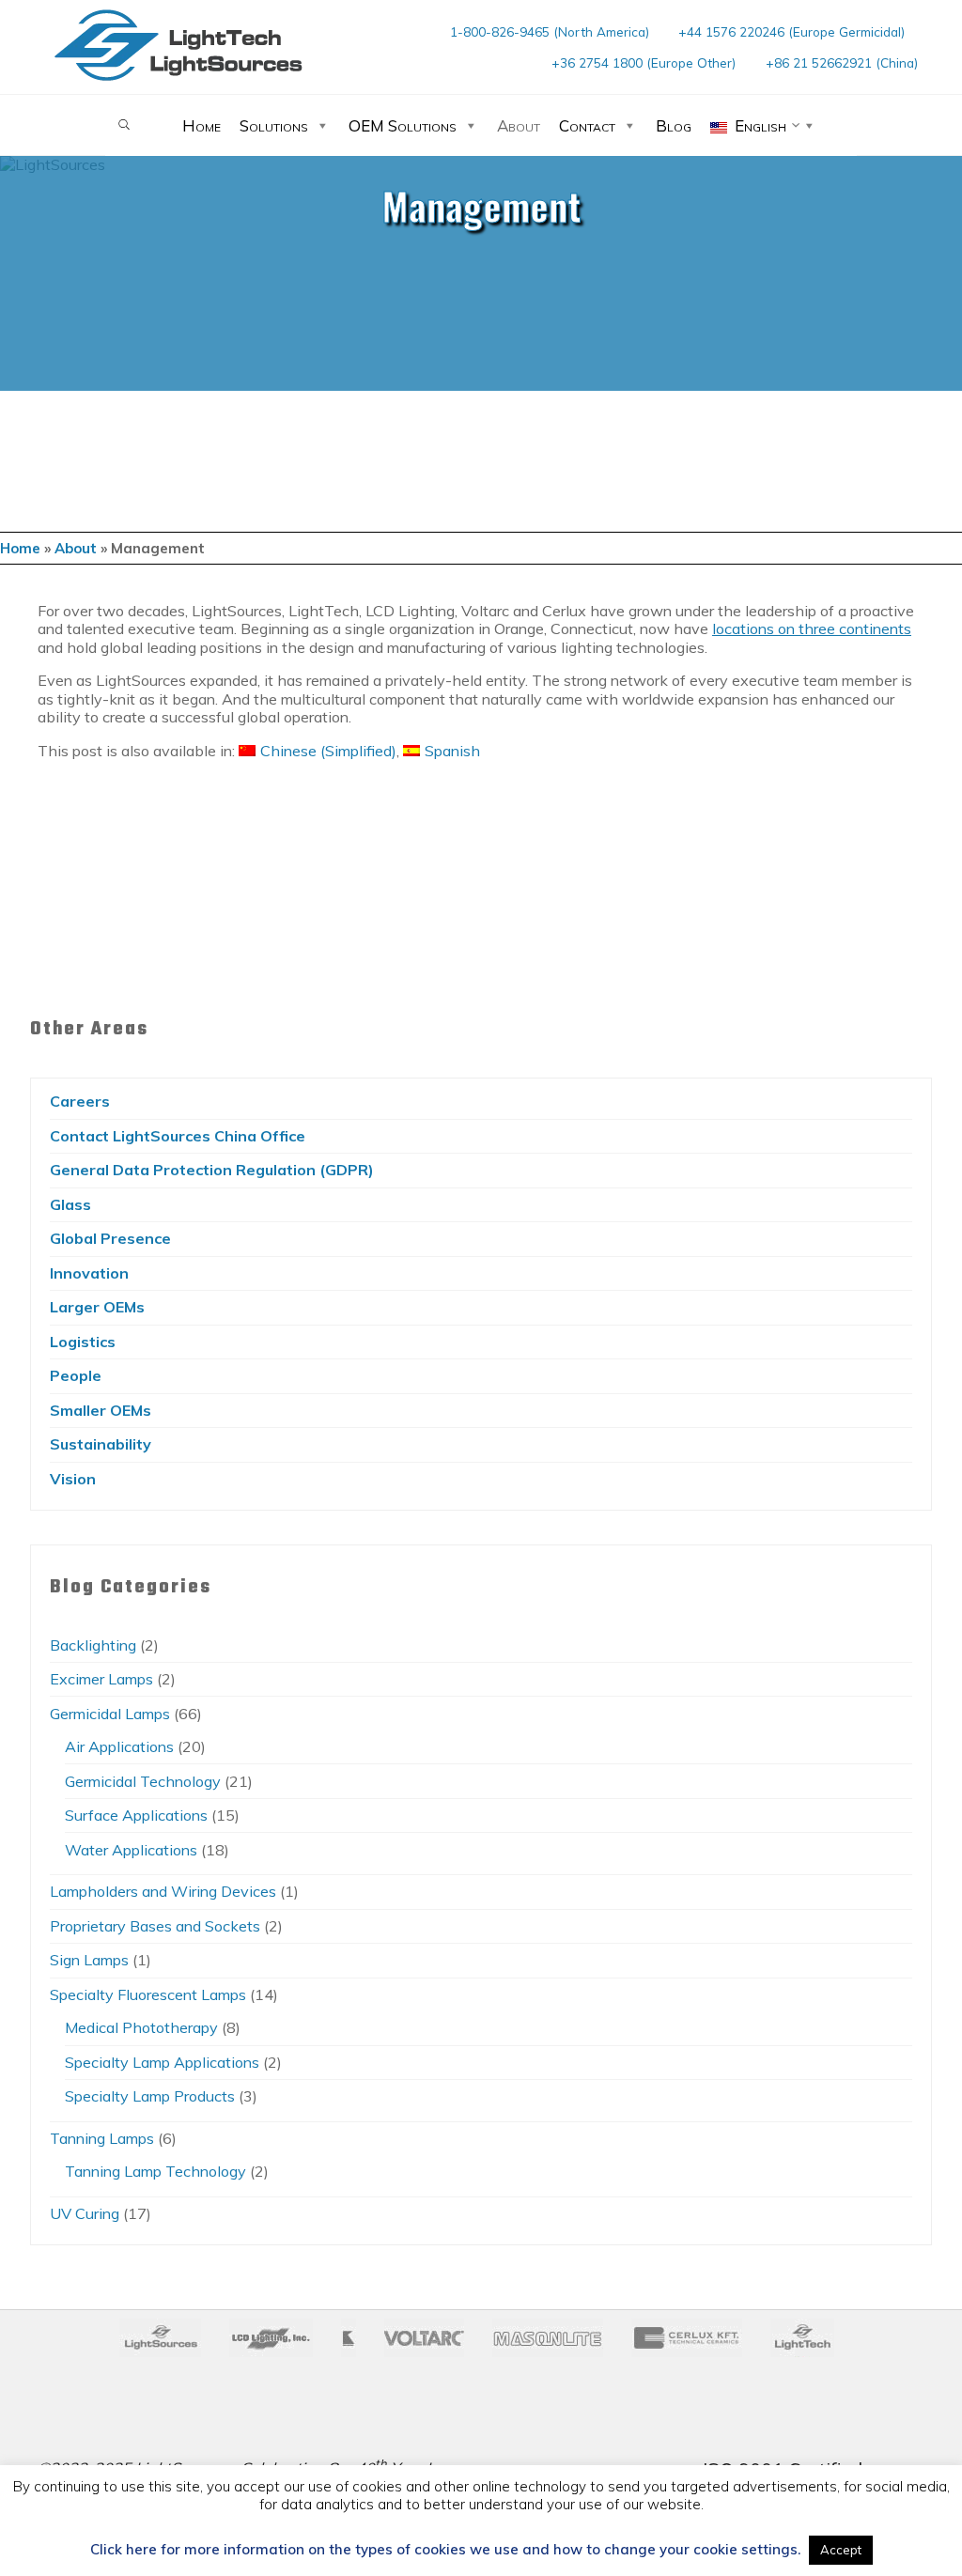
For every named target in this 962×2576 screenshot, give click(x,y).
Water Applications (131, 1850)
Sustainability (101, 1444)
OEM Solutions (403, 125)
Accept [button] (841, 2550)
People (76, 1375)
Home (202, 125)
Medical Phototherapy (141, 2027)
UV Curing (85, 2213)
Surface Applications (136, 1815)
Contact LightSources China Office (178, 1136)
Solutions (274, 125)
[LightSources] (178, 45)
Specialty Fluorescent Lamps (148, 1994)
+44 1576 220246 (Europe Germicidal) (791, 31)
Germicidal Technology (143, 1781)
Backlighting (93, 1645)
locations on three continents (812, 629)
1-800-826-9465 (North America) (550, 31)
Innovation (89, 1273)
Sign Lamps (89, 1960)
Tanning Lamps (102, 2138)
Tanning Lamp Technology (155, 2171)
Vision (73, 1479)
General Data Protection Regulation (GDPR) (212, 1170)
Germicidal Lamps (110, 1714)
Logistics (83, 1342)
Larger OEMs (97, 1307)
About (519, 125)
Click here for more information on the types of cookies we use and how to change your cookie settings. (445, 2550)
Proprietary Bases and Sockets (155, 1926)
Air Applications (119, 1746)
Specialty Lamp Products (150, 2096)
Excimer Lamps (101, 1679)
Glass (70, 1204)
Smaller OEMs (101, 1410)
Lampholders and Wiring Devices (163, 1891)
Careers (80, 1101)
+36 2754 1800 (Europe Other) (644, 62)
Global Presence (110, 1238)
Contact (587, 125)
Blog (674, 125)
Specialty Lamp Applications (162, 2062)
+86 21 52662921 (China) (842, 62)
